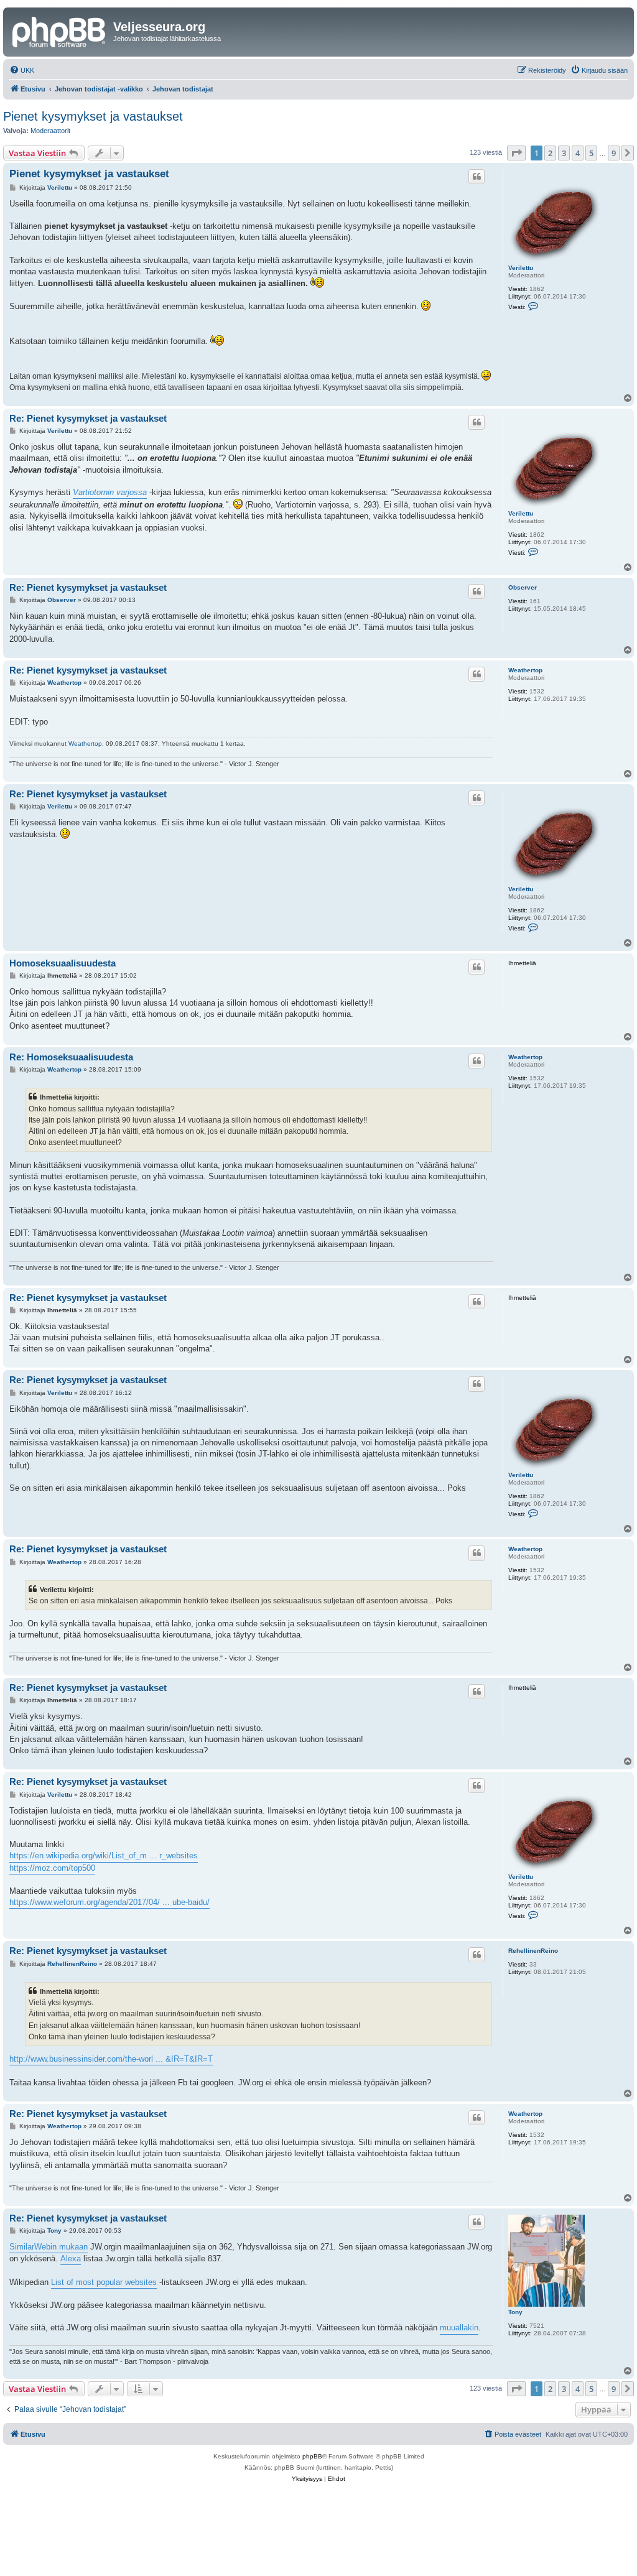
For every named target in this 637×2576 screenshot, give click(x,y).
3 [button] (564, 153)
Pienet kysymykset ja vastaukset (93, 116)
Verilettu (521, 268)
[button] (516, 153)
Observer (523, 587)
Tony (515, 2312)
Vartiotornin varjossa (110, 492)
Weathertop (525, 670)
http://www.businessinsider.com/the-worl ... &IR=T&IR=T (111, 2059)
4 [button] (578, 153)
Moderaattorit (50, 131)
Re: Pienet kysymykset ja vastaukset (88, 418)
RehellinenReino (533, 1951)
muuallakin (459, 2328)
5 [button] (591, 153)
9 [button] (614, 153)
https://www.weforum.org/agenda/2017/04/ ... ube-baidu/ (109, 1902)
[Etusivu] (60, 30)
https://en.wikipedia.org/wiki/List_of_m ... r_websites (104, 1856)
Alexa (71, 2259)
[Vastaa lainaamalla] (477, 177)
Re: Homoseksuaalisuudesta (71, 1057)
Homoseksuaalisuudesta (63, 963)
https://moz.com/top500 (52, 1868)
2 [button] (550, 153)
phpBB (312, 2456)
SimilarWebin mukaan (49, 2247)
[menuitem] (22, 70)
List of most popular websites (104, 2282)
